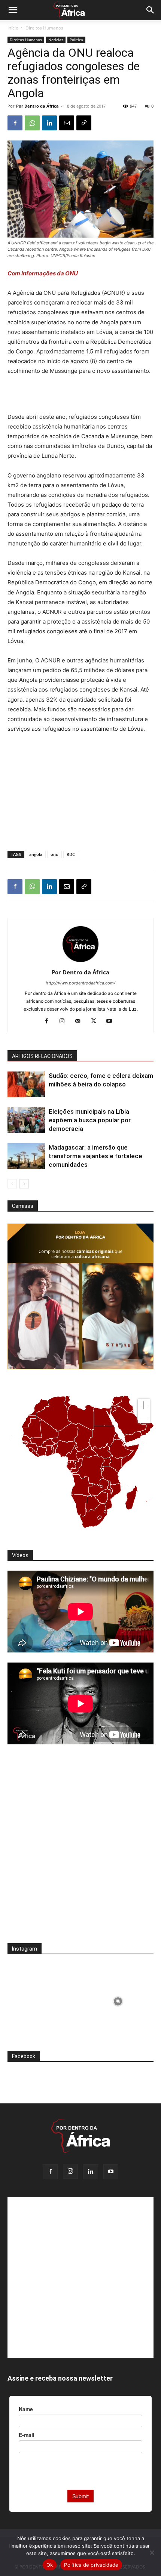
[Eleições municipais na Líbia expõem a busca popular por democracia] (26, 1120)
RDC (71, 854)
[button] (13, 10)
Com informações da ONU (43, 273)
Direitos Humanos (44, 28)
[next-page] (24, 1184)
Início (13, 28)
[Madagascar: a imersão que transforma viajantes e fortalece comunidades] (26, 1156)
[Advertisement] (80, 395)
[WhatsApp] (32, 123)
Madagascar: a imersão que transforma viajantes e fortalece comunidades (95, 1156)
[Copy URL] (84, 123)
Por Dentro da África (37, 106)
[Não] (152, 2552)
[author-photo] (80, 962)
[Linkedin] (49, 123)
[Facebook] (15, 123)
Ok (50, 2565)
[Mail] (81, 1021)
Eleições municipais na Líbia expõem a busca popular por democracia (90, 1120)
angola (36, 854)
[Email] (67, 123)
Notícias (56, 40)
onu (54, 854)
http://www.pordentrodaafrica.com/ (80, 983)
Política (76, 40)
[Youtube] (112, 1021)
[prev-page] (12, 1184)
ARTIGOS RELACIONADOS (42, 1056)
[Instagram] (65, 1021)
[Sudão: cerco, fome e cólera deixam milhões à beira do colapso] (26, 1084)
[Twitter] (96, 1021)
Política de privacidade (91, 2565)
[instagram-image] (43, 2000)
